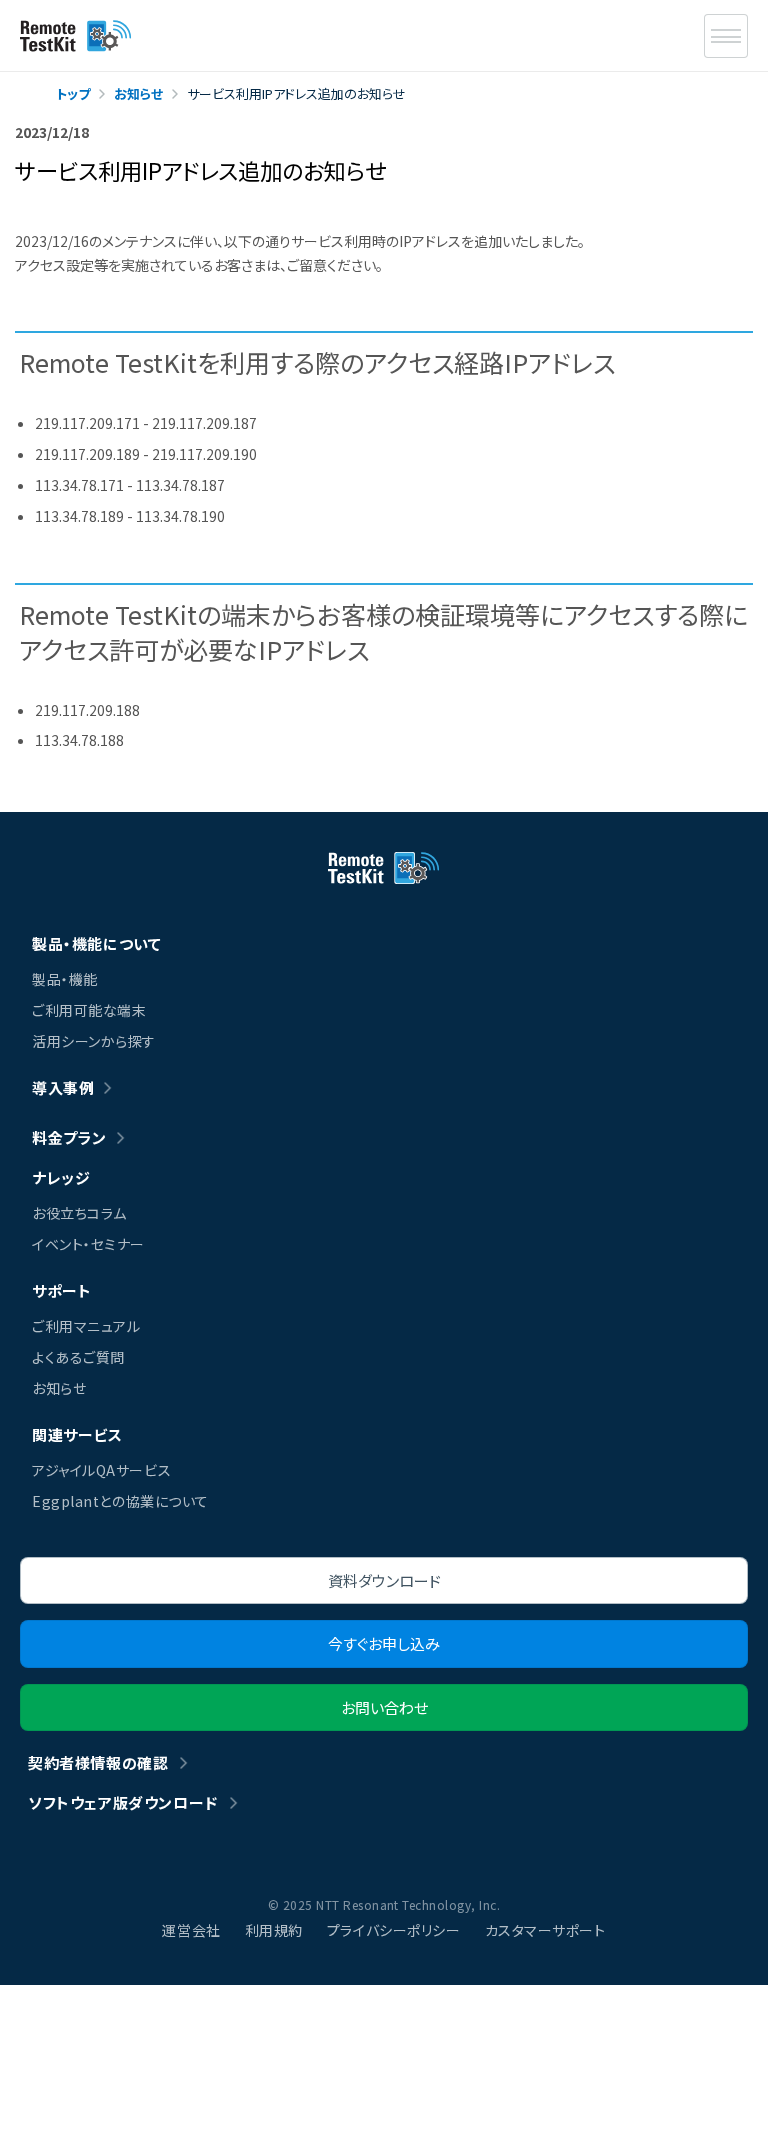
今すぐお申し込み (384, 1643)
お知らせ (59, 1388)
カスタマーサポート (545, 1930)
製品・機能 (65, 979)
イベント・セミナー (88, 1244)
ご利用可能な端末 (89, 1010)
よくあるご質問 (78, 1357)
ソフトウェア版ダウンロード (123, 1802)
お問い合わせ (384, 1707)
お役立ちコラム (79, 1213)
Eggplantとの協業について (120, 1501)
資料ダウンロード (384, 1580)
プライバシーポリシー (394, 1930)
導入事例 (63, 1087)
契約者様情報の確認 (98, 1762)
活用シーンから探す (94, 1041)
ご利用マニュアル (86, 1326)
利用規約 (274, 1930)
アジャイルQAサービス (101, 1470)
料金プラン (69, 1137)
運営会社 (191, 1930)
